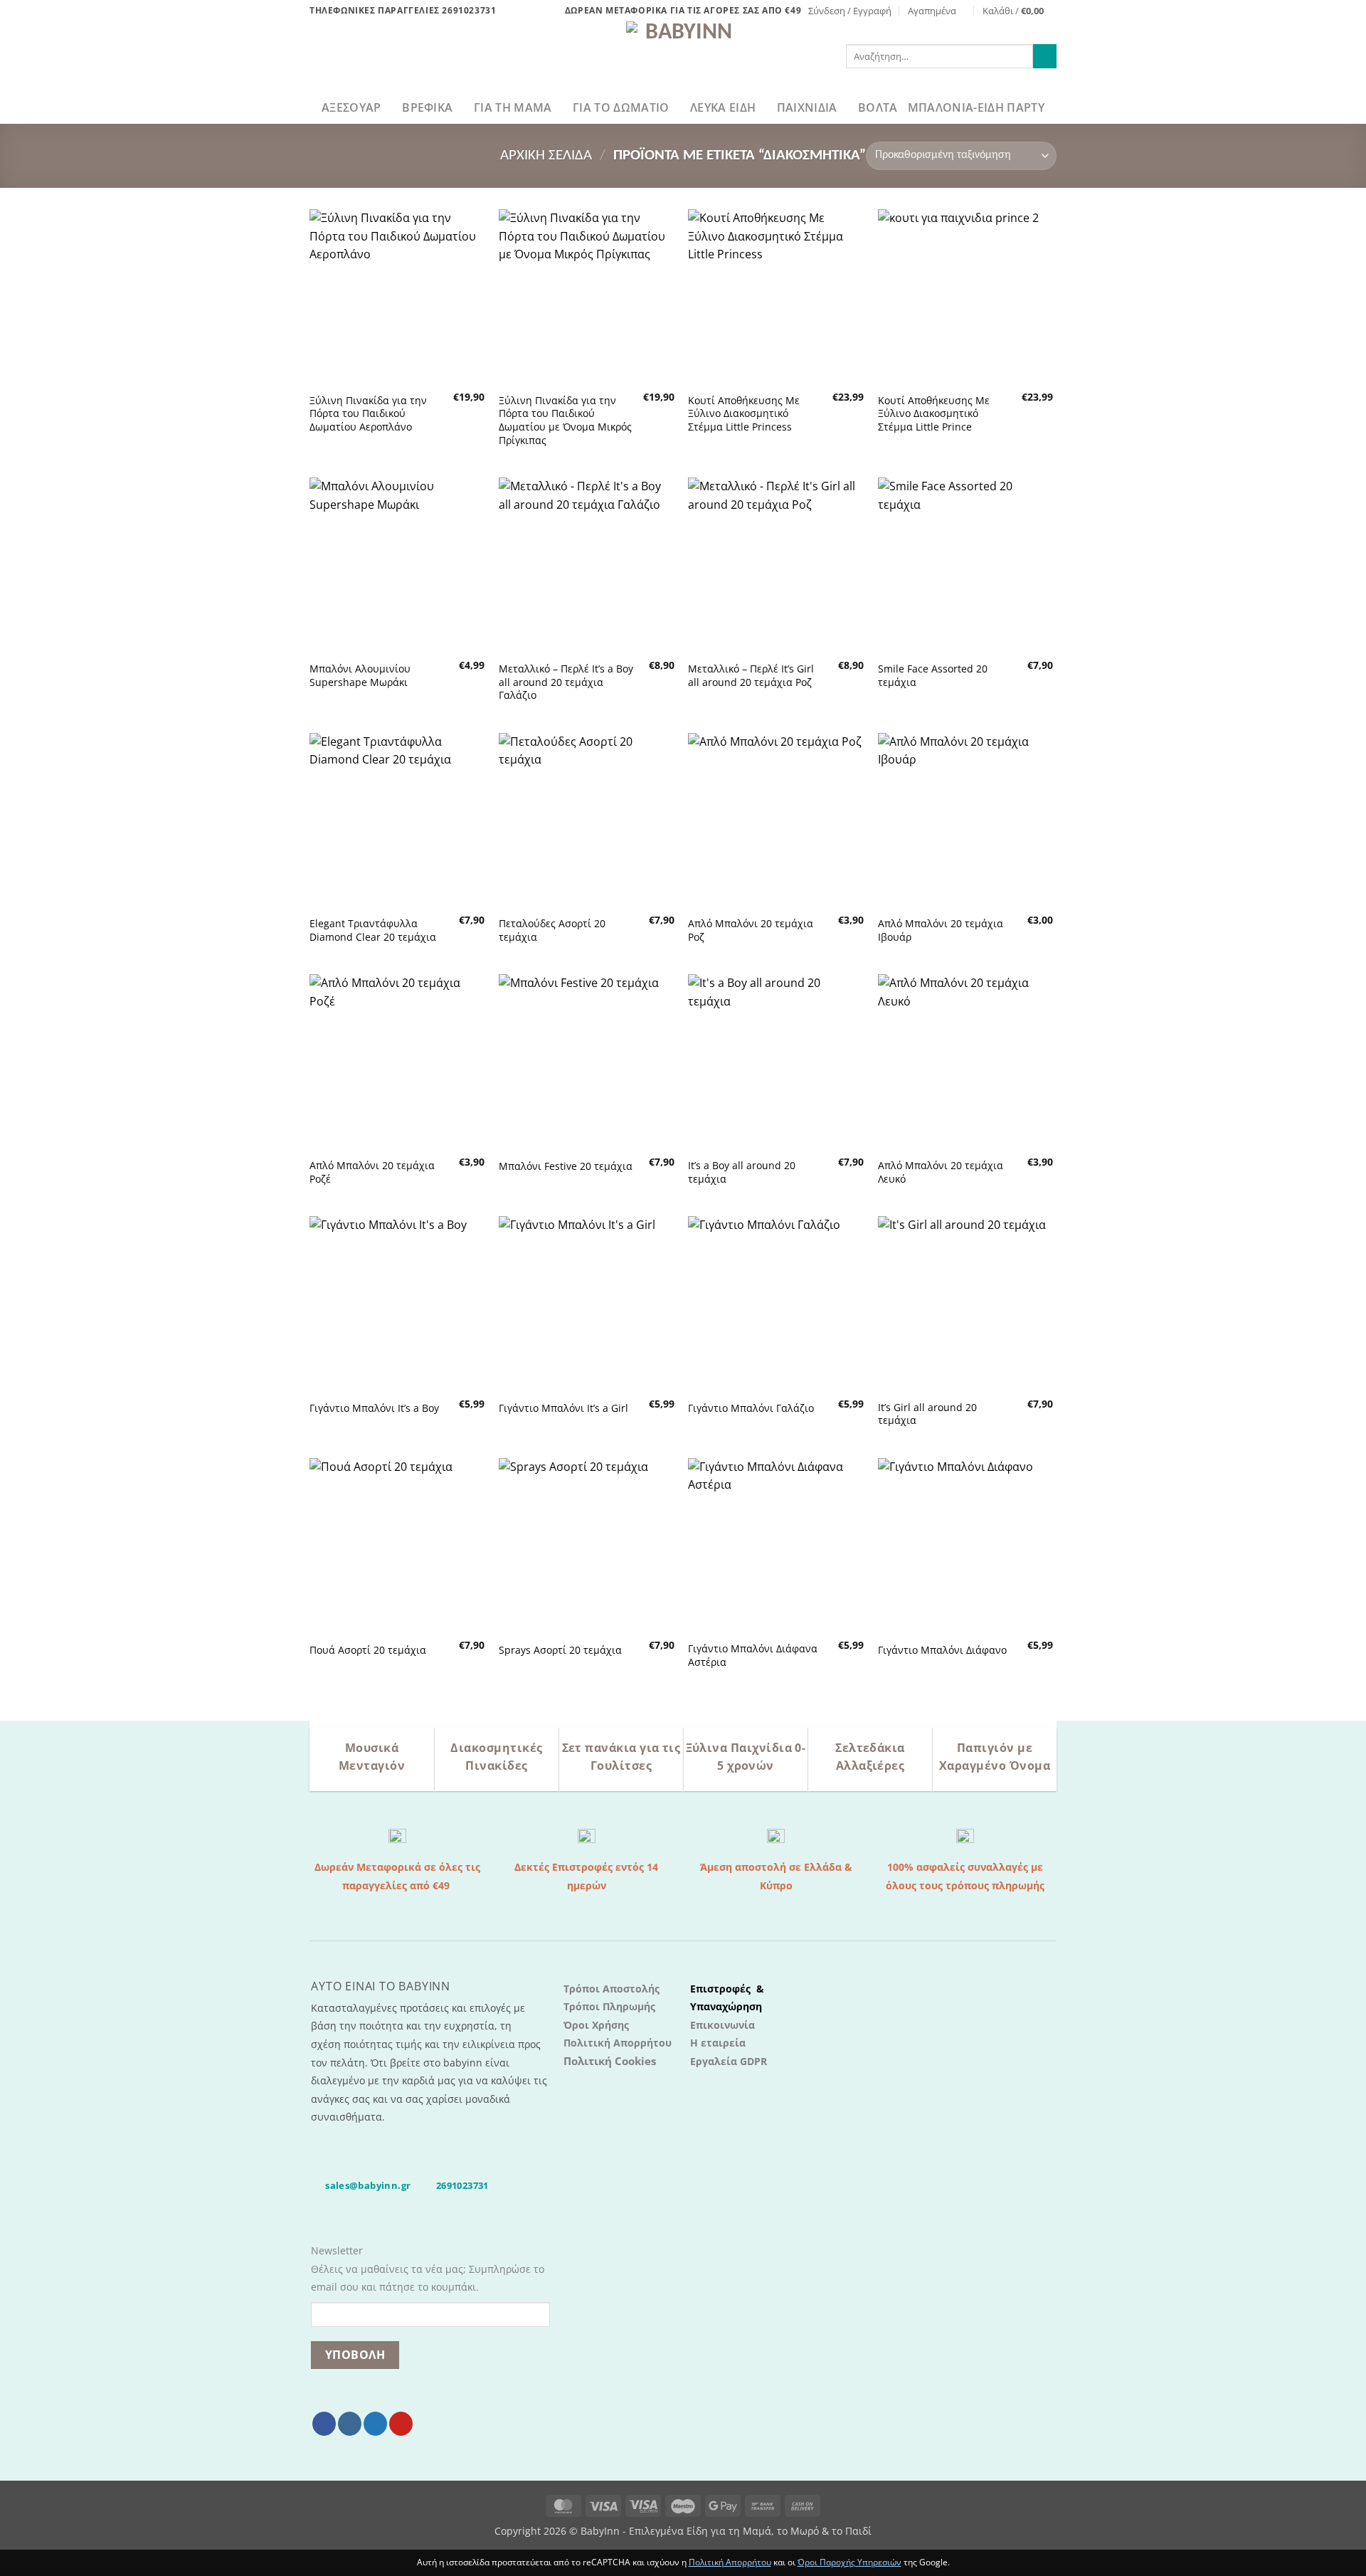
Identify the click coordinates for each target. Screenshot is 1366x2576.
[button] (850, 11)
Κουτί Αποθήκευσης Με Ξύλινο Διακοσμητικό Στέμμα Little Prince (934, 414)
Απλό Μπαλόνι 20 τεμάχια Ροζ (751, 930)
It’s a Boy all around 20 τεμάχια (742, 1172)
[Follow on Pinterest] (401, 2424)
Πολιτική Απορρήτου (618, 2043)
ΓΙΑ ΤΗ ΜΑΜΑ (513, 107)
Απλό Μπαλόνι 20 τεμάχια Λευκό (941, 1172)
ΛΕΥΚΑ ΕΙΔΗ (723, 107)
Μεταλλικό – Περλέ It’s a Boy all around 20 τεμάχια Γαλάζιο (566, 682)
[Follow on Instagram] (350, 2424)
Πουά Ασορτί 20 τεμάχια (368, 1650)
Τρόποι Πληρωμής (609, 2006)
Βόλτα (878, 107)
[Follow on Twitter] (375, 2424)
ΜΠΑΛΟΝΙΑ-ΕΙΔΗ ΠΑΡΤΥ (976, 107)
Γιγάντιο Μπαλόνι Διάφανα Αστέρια (753, 1656)
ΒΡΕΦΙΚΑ (427, 107)
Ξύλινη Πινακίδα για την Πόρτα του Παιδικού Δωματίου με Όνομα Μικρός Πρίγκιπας (565, 421)
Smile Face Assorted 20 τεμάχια (933, 676)
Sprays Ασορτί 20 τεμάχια (560, 1650)
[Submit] (1045, 56)
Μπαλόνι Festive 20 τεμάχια (566, 1166)
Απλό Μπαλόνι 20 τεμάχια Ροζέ (372, 1172)
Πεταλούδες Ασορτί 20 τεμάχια (552, 930)
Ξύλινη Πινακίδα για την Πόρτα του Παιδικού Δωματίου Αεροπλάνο (368, 414)
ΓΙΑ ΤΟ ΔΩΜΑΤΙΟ (621, 107)
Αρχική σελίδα (546, 155)
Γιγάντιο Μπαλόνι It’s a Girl (563, 1408)
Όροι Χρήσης (596, 2025)
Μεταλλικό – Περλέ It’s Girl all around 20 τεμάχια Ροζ (751, 676)
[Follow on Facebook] (324, 2424)
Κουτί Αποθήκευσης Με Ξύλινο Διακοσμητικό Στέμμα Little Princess (744, 414)
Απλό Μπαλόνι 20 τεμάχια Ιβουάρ (941, 930)
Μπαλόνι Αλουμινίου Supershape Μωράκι (360, 676)
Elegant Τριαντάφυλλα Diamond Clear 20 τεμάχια (373, 930)
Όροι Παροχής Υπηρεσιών (849, 2562)
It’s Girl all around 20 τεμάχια (927, 1414)
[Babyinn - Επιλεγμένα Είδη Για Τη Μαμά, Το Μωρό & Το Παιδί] (683, 56)
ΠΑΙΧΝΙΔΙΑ (807, 107)
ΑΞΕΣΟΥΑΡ (351, 107)
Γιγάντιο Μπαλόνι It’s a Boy (374, 1408)
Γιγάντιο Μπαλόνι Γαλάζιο (751, 1408)
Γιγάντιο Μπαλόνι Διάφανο (942, 1650)
